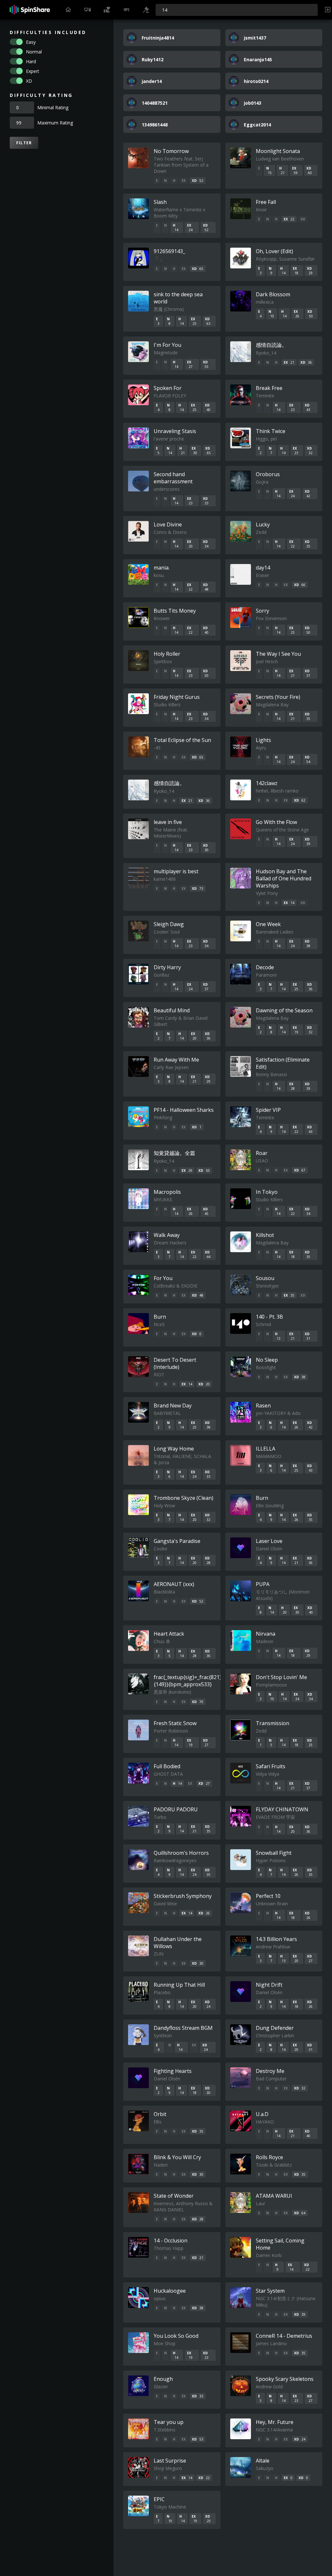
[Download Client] (88, 10)
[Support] (107, 10)
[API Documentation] (126, 10)
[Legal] (146, 10)
